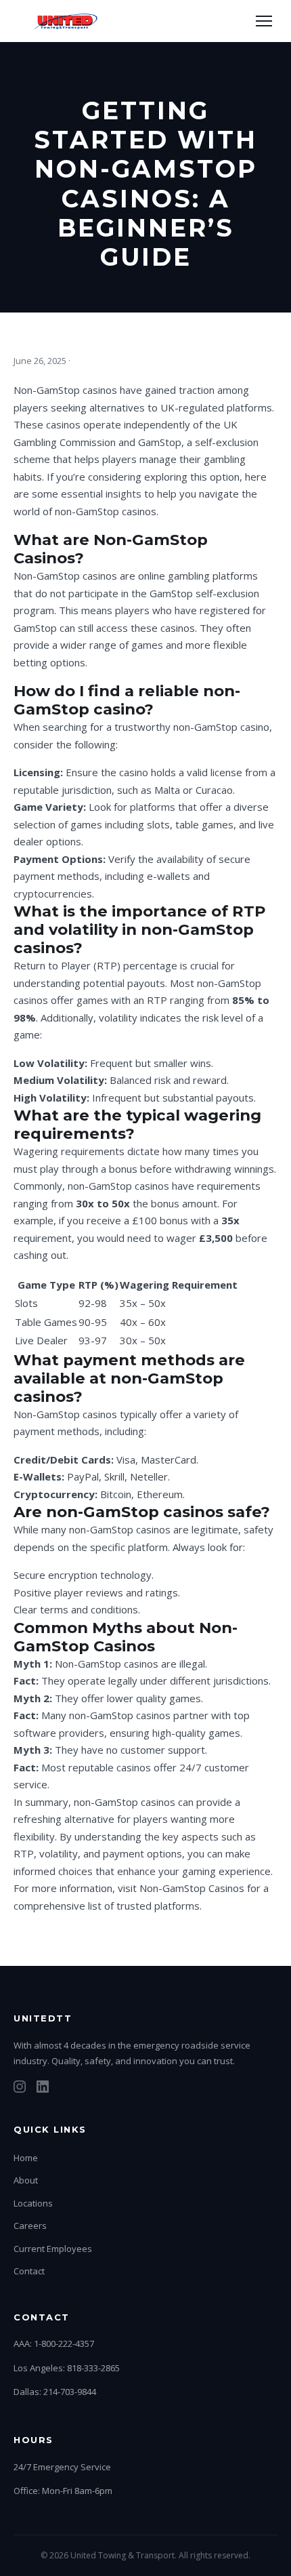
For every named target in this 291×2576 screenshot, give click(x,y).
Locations (33, 2203)
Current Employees (53, 2249)
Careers (30, 2226)
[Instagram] (20, 2089)
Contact (29, 2271)
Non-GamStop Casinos (192, 1888)
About (26, 2180)
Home (26, 2158)
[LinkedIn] (43, 2089)
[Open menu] (264, 21)
